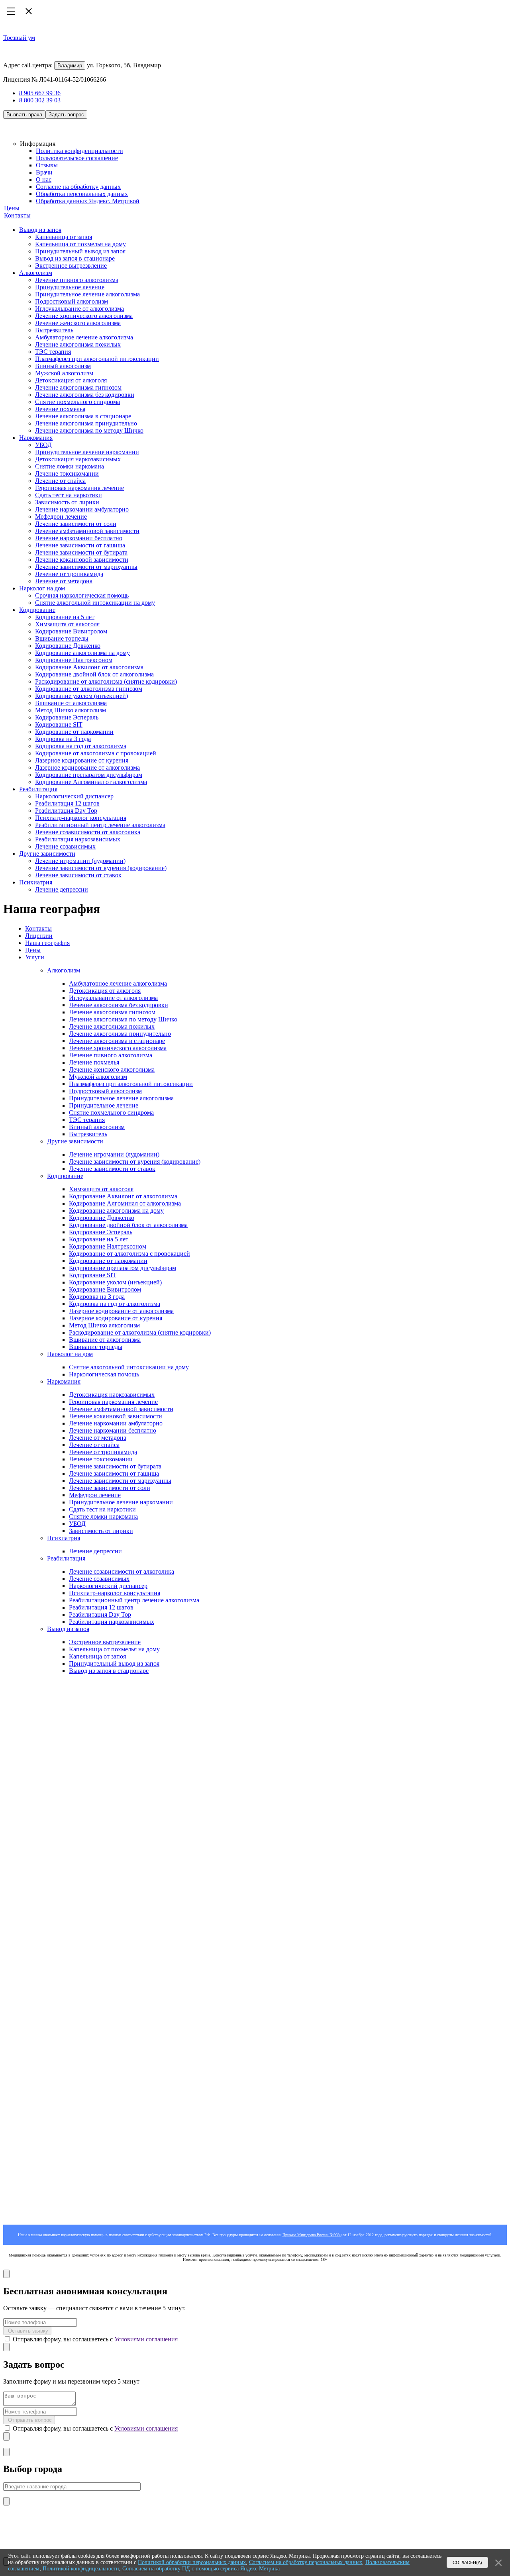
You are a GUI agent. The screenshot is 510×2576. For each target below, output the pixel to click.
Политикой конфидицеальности (81, 2569)
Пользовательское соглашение (77, 158)
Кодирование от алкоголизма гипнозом (89, 689)
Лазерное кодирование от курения (82, 760)
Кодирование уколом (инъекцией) (81, 696)
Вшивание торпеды (62, 638)
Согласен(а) (467, 2562)
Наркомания (36, 438)
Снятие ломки (38, 1658)
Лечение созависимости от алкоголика (88, 832)
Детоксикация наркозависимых (78, 459)
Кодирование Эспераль (67, 717)
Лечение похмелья (60, 409)
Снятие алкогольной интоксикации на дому (95, 603)
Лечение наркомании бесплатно (79, 538)
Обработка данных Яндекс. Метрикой (88, 201)
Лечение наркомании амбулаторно (82, 509)
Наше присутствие (29, 1996)
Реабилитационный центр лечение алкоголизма (100, 825)
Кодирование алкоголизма (55, 1897)
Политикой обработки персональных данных (192, 2562)
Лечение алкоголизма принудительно (86, 423)
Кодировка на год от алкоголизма (81, 746)
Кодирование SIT (59, 724)
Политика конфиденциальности (79, 151)
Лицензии (39, 936)
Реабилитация (38, 789)
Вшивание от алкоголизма (71, 703)
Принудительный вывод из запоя (80, 251)
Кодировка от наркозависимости (44, 1676)
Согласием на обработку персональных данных (306, 2562)
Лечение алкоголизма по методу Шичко (89, 430)
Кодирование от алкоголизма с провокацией (96, 753)
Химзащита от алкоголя (67, 624)
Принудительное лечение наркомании (87, 452)
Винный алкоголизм (63, 366)
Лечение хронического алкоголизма (84, 316)
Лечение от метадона (64, 581)
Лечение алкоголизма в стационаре (83, 416)
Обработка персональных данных (82, 194)
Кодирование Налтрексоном (74, 660)
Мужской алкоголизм (64, 373)
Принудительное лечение (70, 287)
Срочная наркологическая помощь (82, 595)
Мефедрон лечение (61, 517)
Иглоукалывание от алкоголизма (79, 309)
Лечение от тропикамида (69, 574)
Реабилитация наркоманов (38, 1690)
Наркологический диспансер (74, 796)
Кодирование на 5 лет (65, 617)
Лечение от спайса (60, 481)
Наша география (47, 943)
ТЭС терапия (53, 352)
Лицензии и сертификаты (54, 1904)
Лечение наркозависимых (42, 1705)
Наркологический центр (52, 1715)
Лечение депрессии (62, 889)
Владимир (70, 66)
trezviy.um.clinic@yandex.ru (39, 1989)
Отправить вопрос (29, 2420)
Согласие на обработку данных (78, 187)
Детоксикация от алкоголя (71, 380)
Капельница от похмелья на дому (80, 244)
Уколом (29, 1812)
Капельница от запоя (64, 237)
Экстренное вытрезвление (71, 266)
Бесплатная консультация (38, 2133)
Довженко (33, 1805)
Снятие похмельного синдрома (77, 402)
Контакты (17, 215)
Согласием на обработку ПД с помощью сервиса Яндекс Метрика (201, 2569)
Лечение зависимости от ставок (78, 875)
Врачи (44, 172)
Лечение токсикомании (67, 473)
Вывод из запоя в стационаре (75, 258)
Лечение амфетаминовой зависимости (87, 531)
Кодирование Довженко (68, 646)
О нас (44, 179)
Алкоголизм (36, 273)
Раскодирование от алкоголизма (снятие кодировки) (106, 681)
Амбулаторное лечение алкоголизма (84, 337)
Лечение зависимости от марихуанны (86, 567)
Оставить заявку (27, 2331)
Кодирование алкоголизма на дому (82, 653)
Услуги (35, 957)
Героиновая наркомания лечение (79, 488)
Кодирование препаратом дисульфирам (89, 775)
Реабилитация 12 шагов (67, 803)
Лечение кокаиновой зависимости (82, 560)
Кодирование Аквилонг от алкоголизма (89, 667)
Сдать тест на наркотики (69, 495)
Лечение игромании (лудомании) (80, 861)
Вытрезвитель (54, 330)
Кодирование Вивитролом (71, 631)
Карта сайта (19, 2003)
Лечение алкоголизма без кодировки (85, 395)
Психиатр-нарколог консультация (81, 818)
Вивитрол (33, 1791)
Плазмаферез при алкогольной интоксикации (97, 359)
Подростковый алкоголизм (72, 301)
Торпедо (30, 1798)
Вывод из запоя (40, 230)
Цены (12, 208)
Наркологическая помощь (104, 1374)
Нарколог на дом (42, 588)
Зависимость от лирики (67, 502)
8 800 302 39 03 (40, 100)
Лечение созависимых (65, 846)
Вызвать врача (24, 115)
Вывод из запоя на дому (52, 1742)
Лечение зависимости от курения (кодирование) (101, 868)
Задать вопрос (66, 115)
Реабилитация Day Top (66, 811)
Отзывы (47, 165)
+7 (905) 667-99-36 (28, 2125)
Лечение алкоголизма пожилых (78, 344)
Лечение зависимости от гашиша (80, 545)
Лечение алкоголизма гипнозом (78, 387)
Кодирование (37, 610)
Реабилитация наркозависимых (78, 839)
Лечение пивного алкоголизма (77, 280)
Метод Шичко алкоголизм (71, 710)
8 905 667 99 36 (40, 93)
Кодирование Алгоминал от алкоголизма (91, 782)
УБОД (43, 445)
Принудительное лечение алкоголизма (87, 294)
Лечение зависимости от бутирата (81, 552)
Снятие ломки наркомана (70, 466)
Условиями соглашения (146, 2339)
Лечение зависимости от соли (76, 524)
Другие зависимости (47, 854)
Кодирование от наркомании (74, 732)
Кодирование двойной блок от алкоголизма (94, 674)
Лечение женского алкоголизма (78, 323)
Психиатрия (36, 882)
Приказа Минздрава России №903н (312, 2235)
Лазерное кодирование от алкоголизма (87, 768)
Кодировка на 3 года (63, 739)
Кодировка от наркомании (55, 1784)
